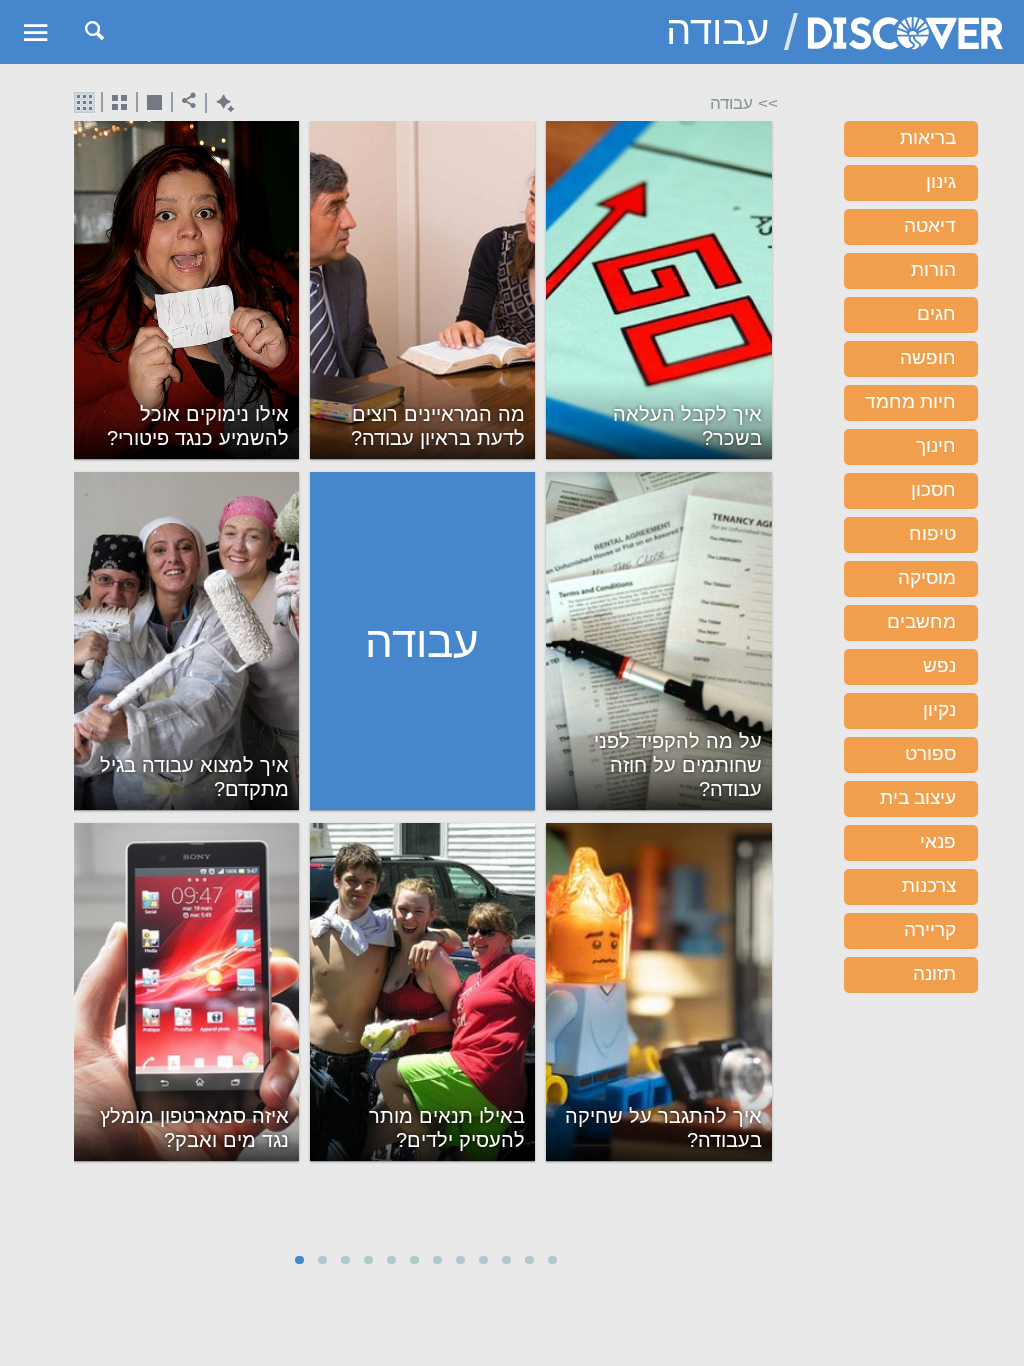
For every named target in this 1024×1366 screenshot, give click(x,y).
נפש (939, 665)
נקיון (939, 709)
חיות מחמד (910, 401)
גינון (941, 181)
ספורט (930, 753)
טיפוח (932, 533)
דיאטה (930, 225)
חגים (936, 313)
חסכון (933, 489)
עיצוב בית (918, 797)
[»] (764, 675)
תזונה (934, 973)
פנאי (938, 841)
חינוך (936, 445)
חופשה (928, 357)
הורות (933, 269)
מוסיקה (927, 577)
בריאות (928, 137)
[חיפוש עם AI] (220, 103)
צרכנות (929, 885)
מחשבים (921, 621)
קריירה (930, 929)
